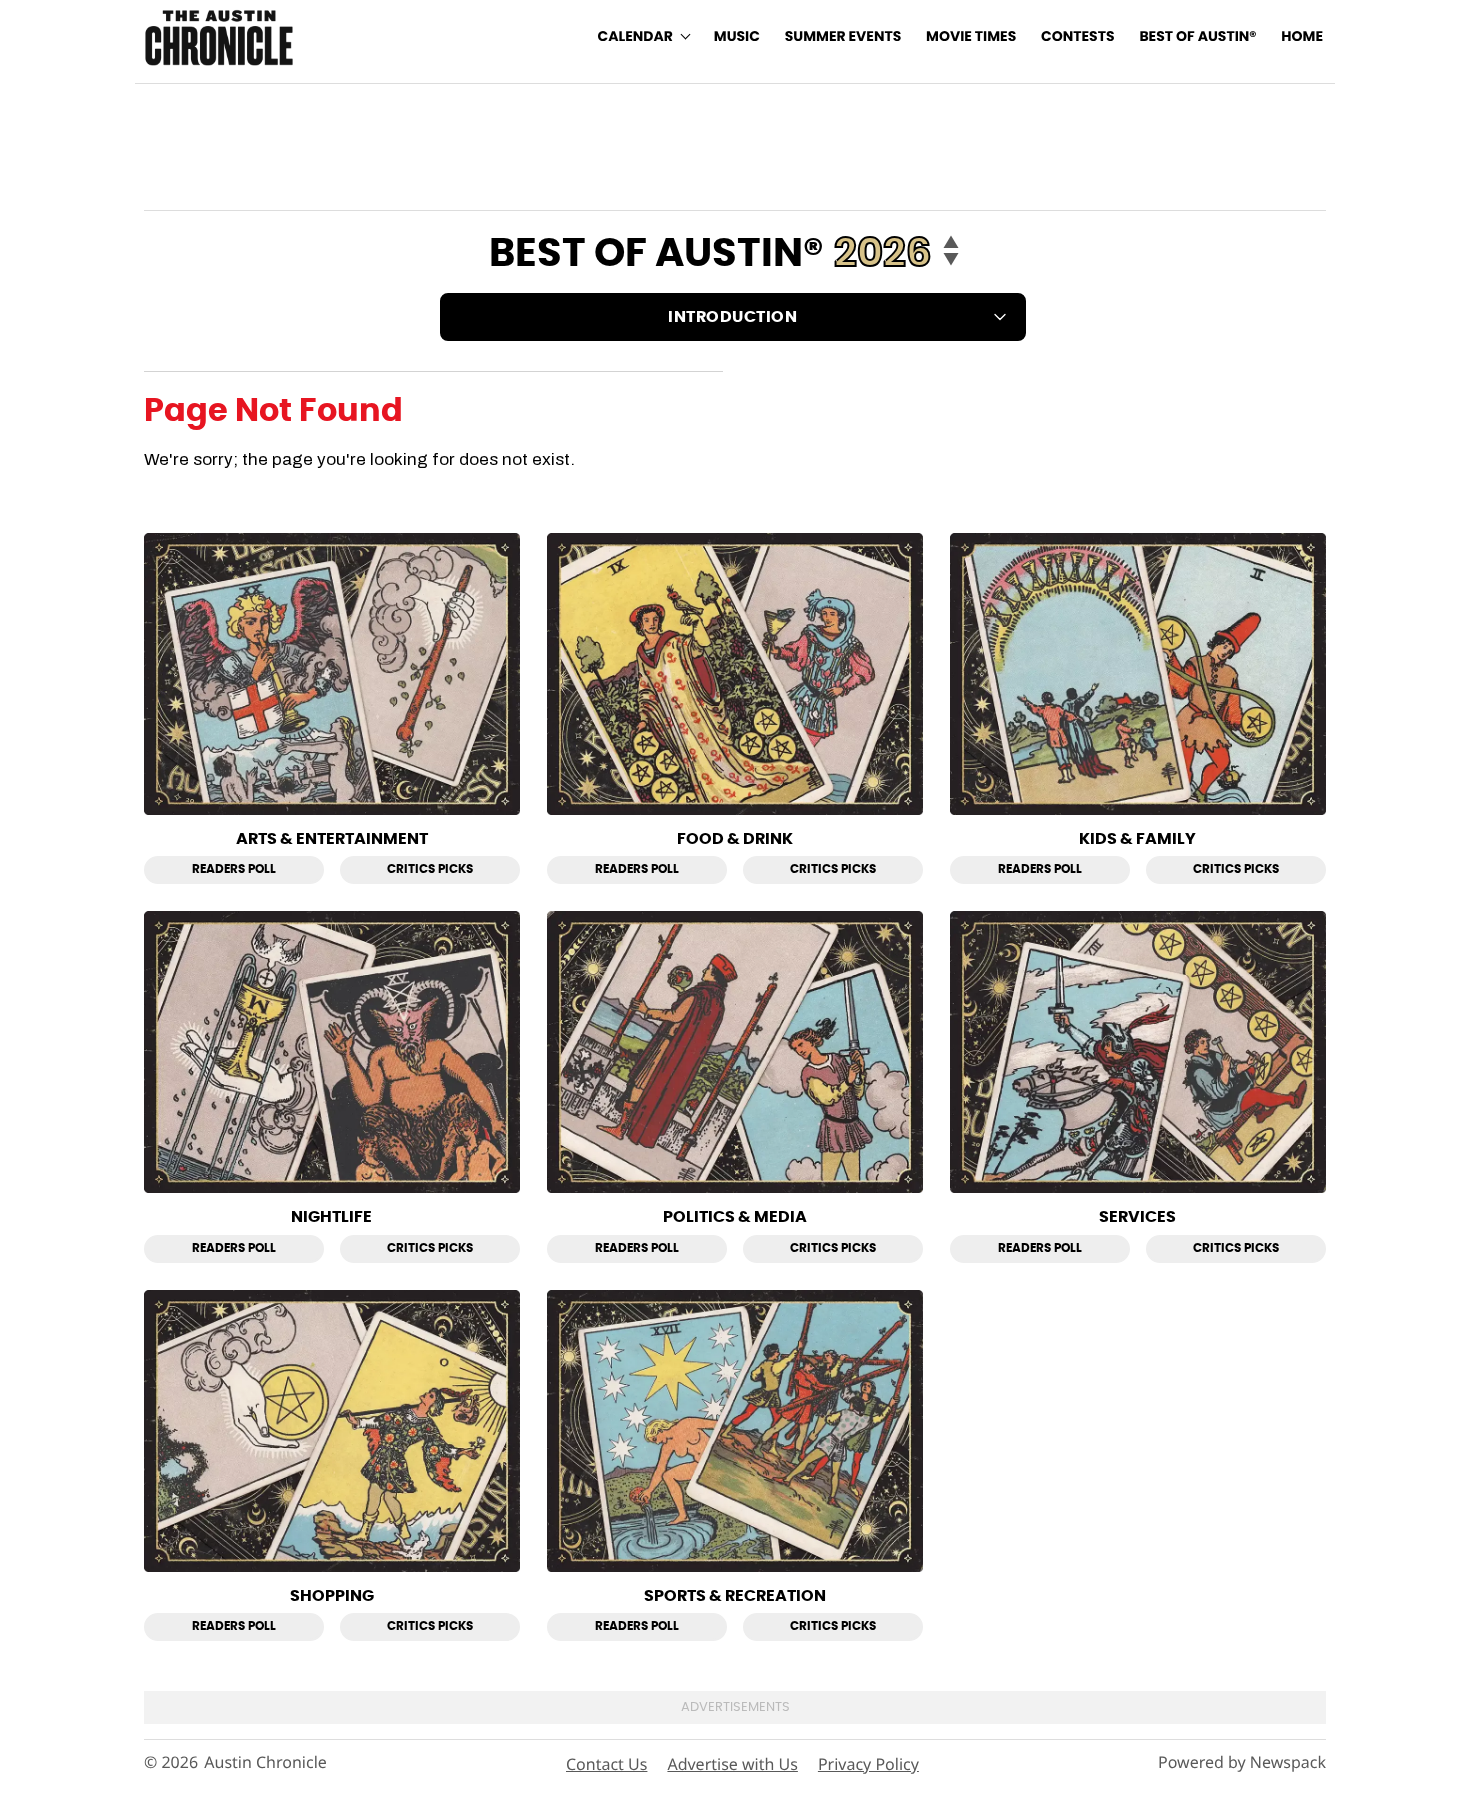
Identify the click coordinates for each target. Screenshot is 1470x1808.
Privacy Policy (868, 1764)
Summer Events (843, 37)
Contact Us (606, 1764)
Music (737, 37)
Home (1302, 37)
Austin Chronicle (265, 1762)
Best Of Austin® (1197, 37)
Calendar (635, 37)
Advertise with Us (732, 1764)
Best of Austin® (656, 254)
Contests (1078, 37)
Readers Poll (234, 869)
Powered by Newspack (1242, 1762)
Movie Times (971, 37)
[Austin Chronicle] (219, 37)
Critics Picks (430, 869)
